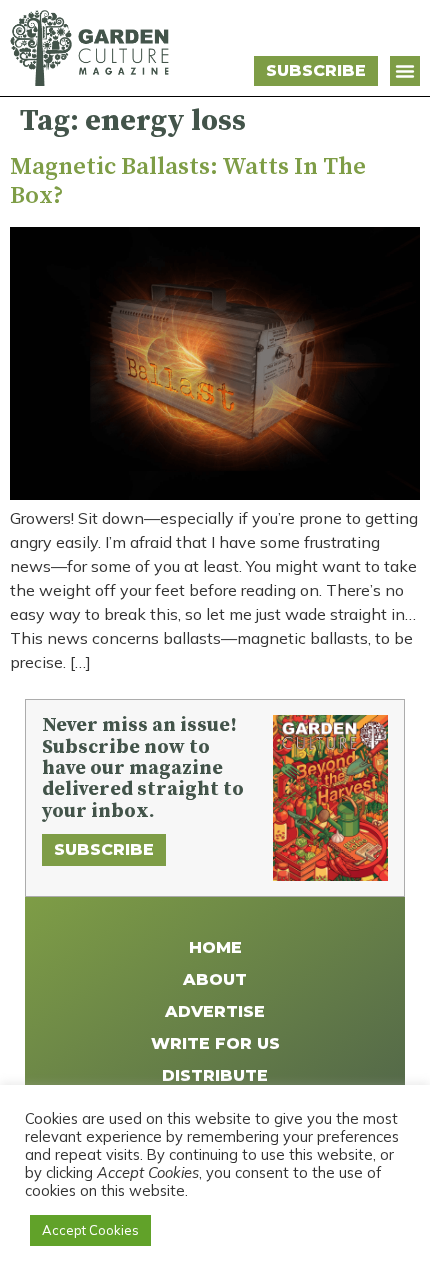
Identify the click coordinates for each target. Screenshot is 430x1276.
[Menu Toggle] (405, 71)
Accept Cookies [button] (90, 1230)
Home (215, 947)
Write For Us (215, 1043)
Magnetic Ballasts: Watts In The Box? (188, 181)
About (215, 979)
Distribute (215, 1075)
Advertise (215, 1011)
